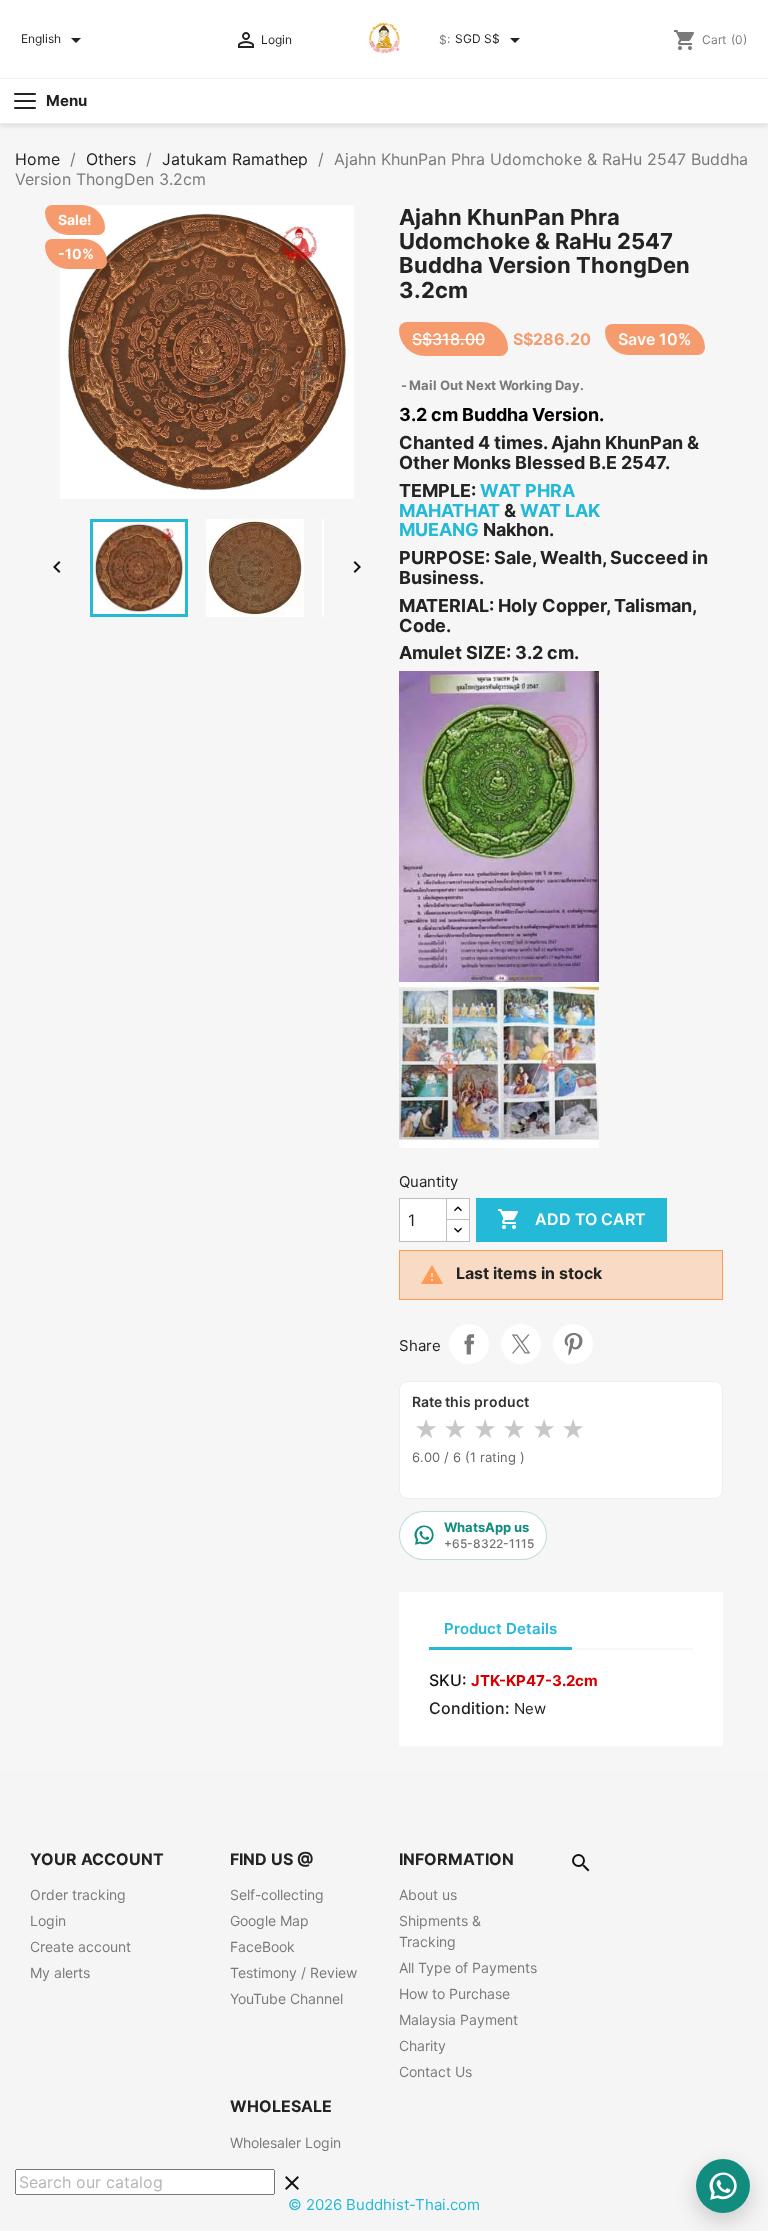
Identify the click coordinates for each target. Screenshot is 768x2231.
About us (428, 1894)
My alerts (60, 1972)
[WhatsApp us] (723, 2186)
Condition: (469, 1708)
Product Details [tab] (500, 1628)
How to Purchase (454, 1993)
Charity (422, 2045)
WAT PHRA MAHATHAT (487, 500)
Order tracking (78, 1894)
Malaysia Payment (458, 2019)
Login (48, 1920)
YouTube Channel (286, 1998)
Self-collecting (277, 1894)
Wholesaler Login (285, 2142)
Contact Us (435, 2071)
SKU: (448, 1680)
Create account (80, 1946)
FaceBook (262, 1946)
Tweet (521, 1344)
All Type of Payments (468, 1967)
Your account (97, 1859)
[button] (207, 352)
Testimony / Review (293, 1972)
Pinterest (573, 1344)
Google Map (269, 1920)
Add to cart (571, 1219)
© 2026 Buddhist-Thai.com (384, 2204)
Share (469, 1344)
